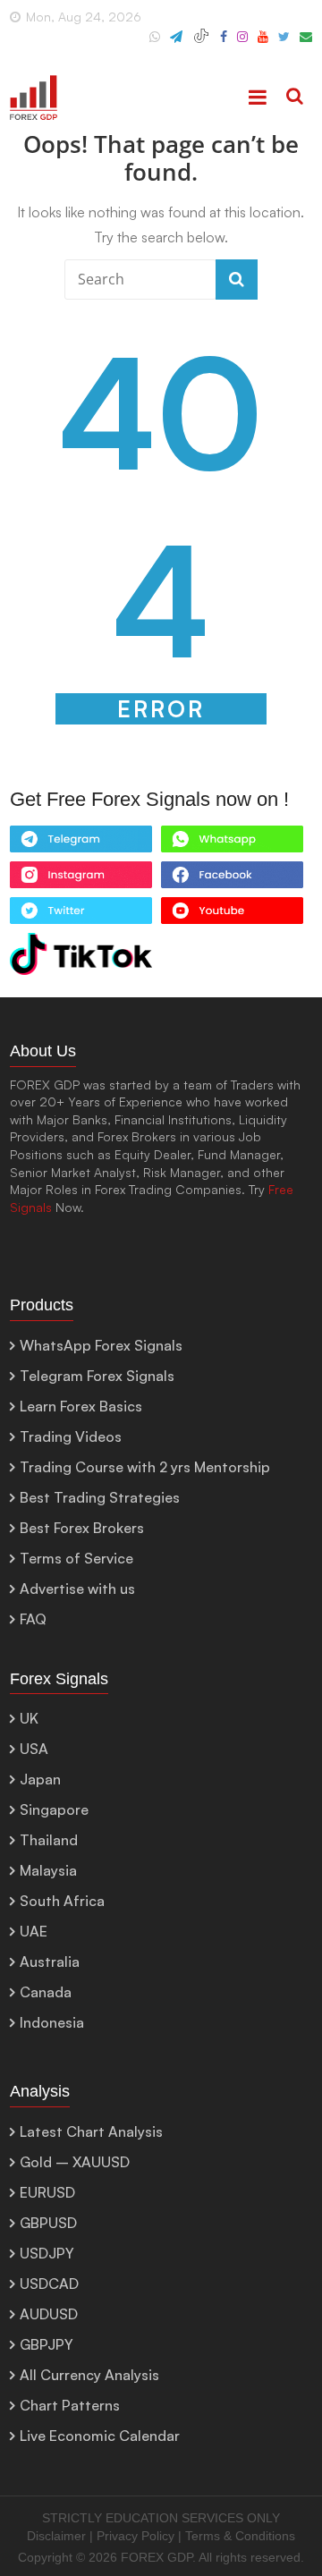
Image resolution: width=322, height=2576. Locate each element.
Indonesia (52, 2022)
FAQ (33, 1619)
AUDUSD (49, 2314)
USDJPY (47, 2253)
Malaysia (48, 1870)
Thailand (49, 1840)
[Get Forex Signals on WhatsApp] (81, 843)
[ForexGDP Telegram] (176, 44)
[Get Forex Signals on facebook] (232, 879)
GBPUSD (48, 2223)
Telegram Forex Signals (97, 1376)
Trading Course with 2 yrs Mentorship (145, 1467)
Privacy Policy (136, 2536)
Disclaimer (56, 2536)
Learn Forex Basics (81, 1406)
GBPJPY (47, 2344)
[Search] (295, 97)
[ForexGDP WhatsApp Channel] (155, 44)
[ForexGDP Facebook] (224, 44)
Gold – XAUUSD (75, 2162)
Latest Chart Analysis (91, 2131)
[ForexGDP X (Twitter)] (284, 44)
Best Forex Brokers (82, 1528)
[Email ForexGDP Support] (306, 44)
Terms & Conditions (240, 2536)
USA (34, 1749)
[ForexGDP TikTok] (201, 44)
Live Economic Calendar (100, 2436)
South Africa (62, 1901)
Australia (50, 1962)
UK (29, 1718)
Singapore (54, 1809)
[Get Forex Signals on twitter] (81, 915)
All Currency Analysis (89, 2375)
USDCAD (49, 2284)
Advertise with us (77, 1589)
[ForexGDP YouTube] (263, 44)
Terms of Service (76, 1558)
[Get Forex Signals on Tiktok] (81, 958)
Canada (46, 1992)
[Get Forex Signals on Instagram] (81, 879)
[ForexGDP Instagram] (242, 44)
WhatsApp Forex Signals (101, 1345)
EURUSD (47, 2192)
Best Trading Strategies (100, 1497)
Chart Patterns (70, 2405)
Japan (40, 1779)
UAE (34, 1931)
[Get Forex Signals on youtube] (232, 915)
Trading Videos (71, 1436)
